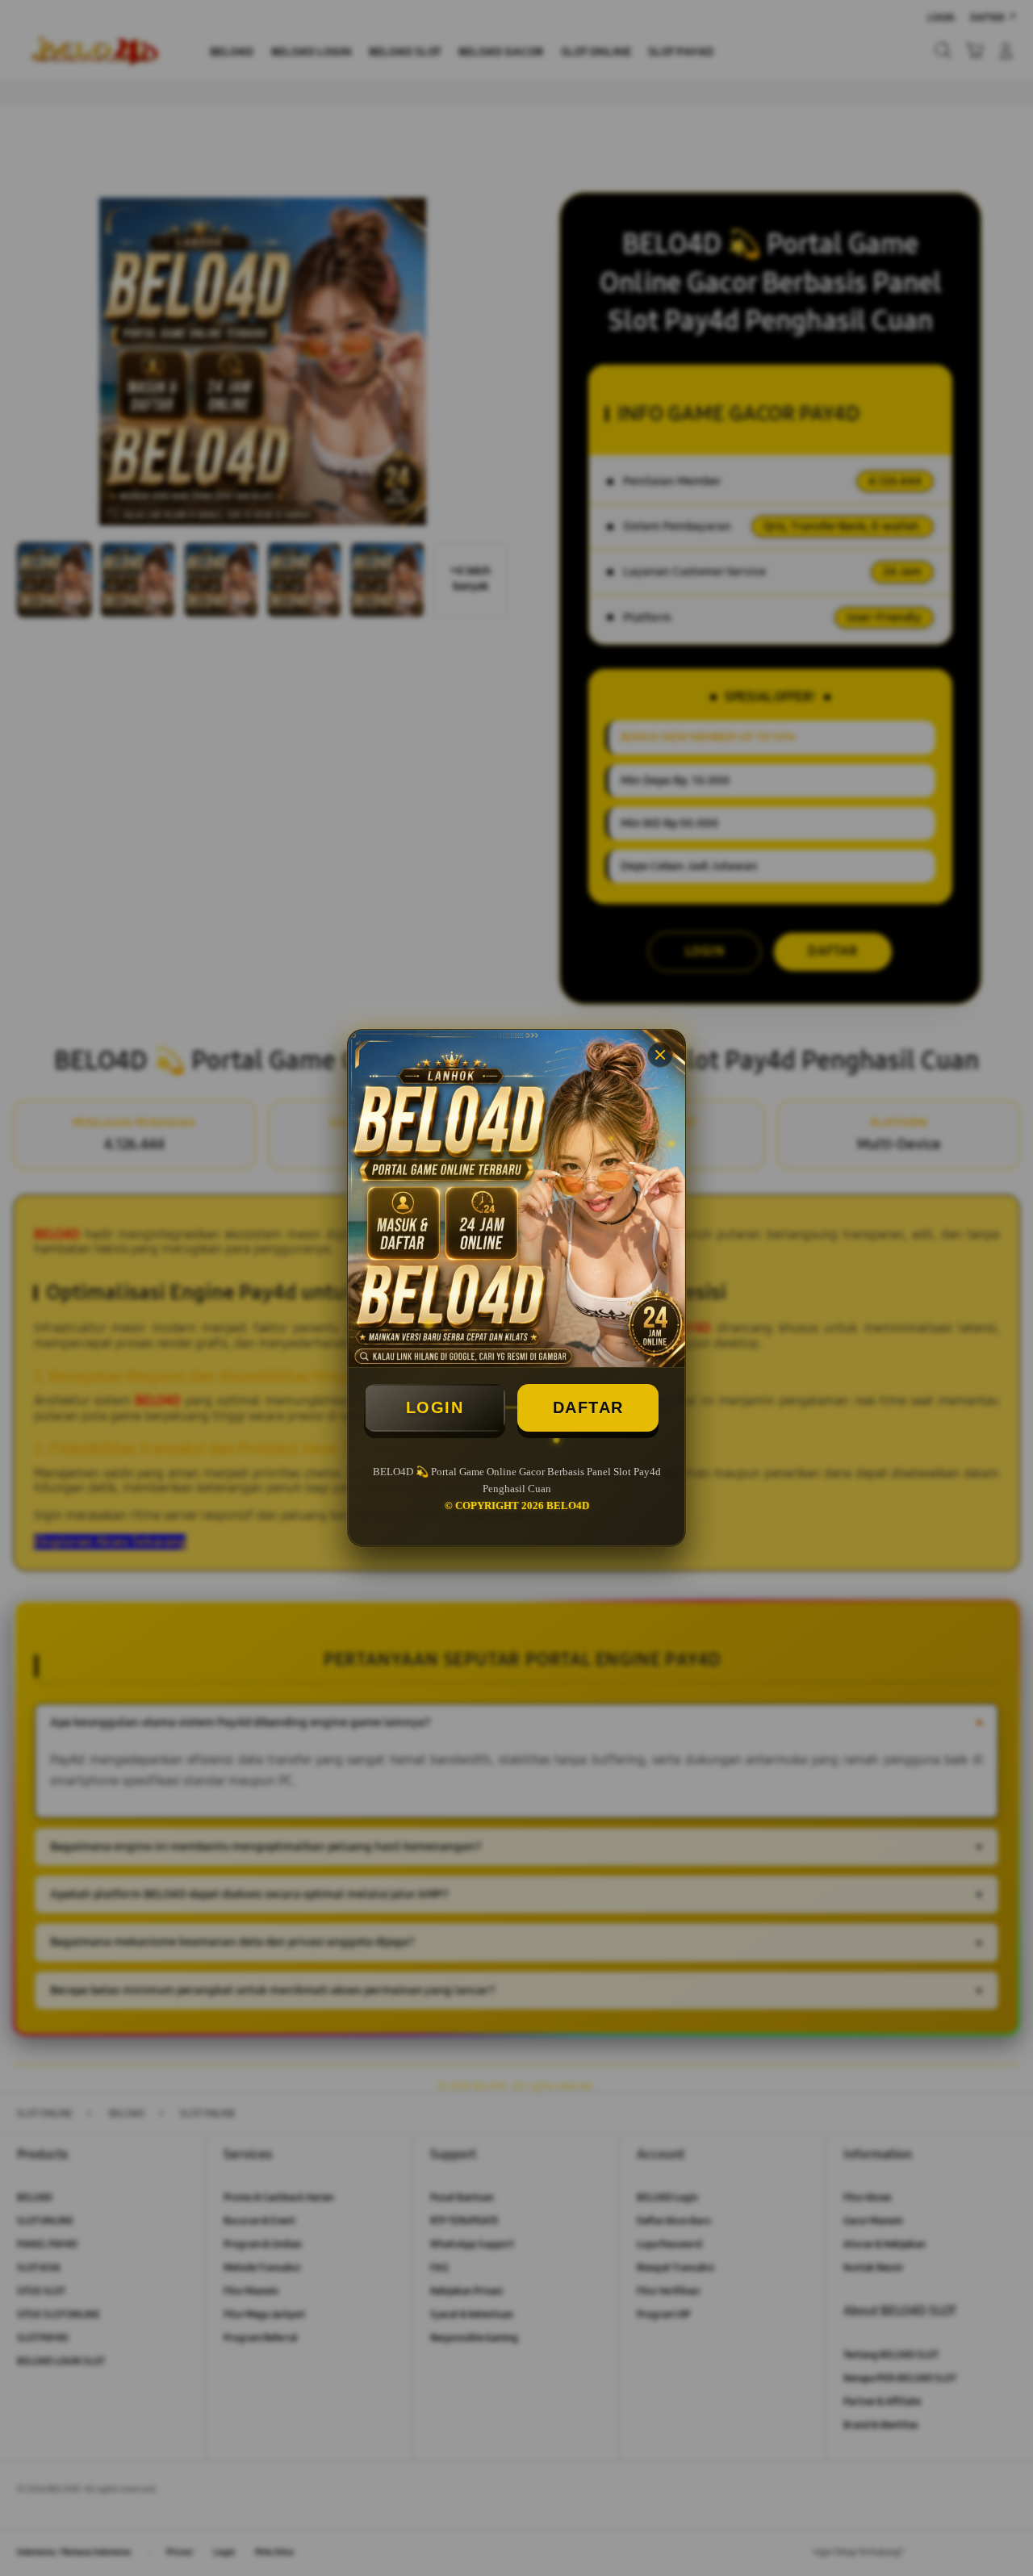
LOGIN (435, 1407)
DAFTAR (588, 1407)
